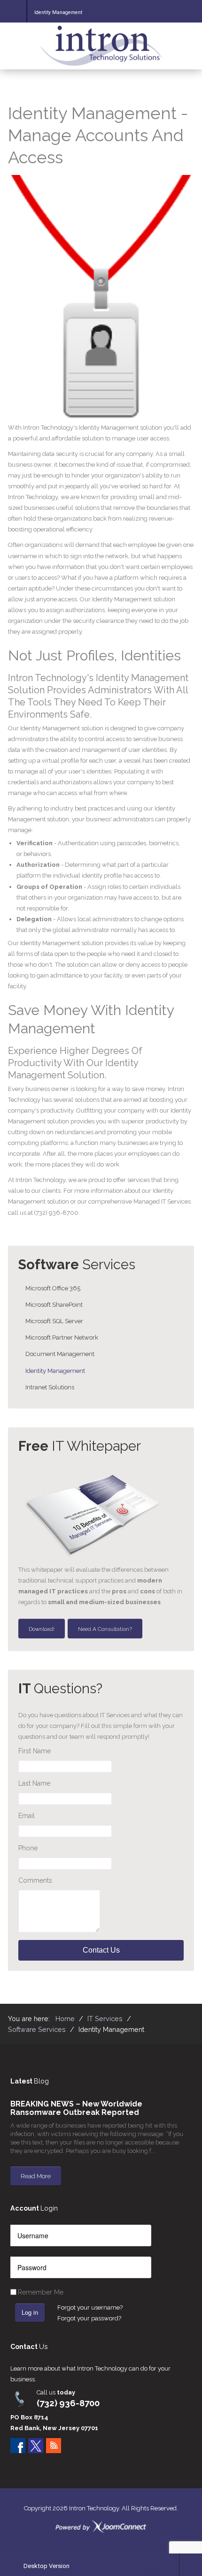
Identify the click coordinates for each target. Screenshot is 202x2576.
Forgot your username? (90, 2307)
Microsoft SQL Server (54, 1321)
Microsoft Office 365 (53, 1288)
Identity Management (55, 1371)
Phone (28, 1848)
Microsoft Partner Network (62, 1337)
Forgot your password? (89, 2318)
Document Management (60, 1354)
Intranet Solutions (50, 1387)
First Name (35, 1751)
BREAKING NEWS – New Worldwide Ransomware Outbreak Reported (76, 2108)
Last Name (34, 1783)
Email (27, 1816)
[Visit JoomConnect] (101, 2527)
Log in (30, 2312)
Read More (36, 2176)
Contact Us (101, 1950)
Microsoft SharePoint (54, 1305)
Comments (35, 1880)
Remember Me (41, 2292)
